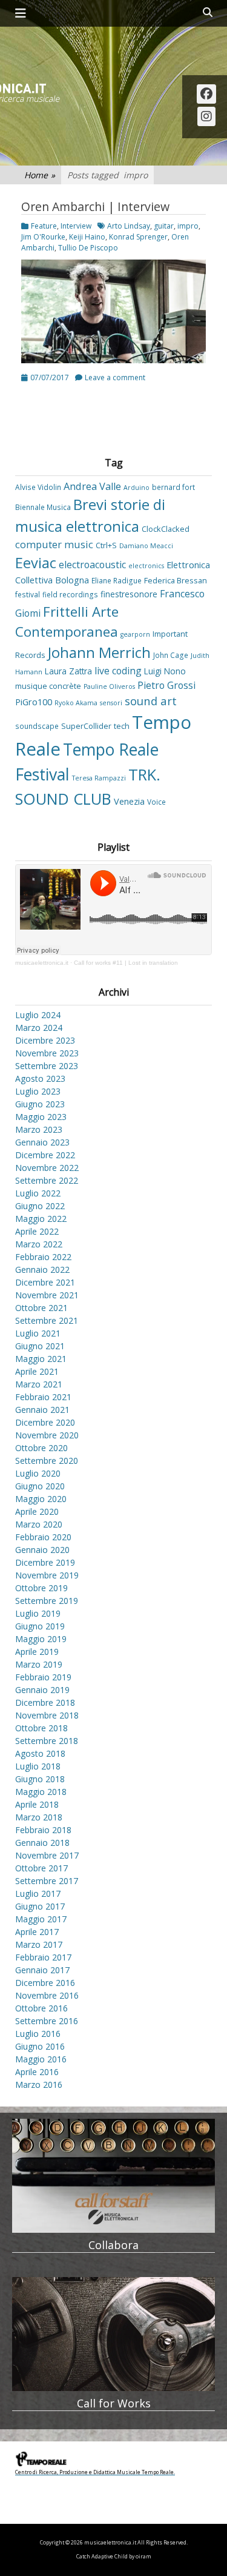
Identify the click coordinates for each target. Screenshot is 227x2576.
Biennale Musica (43, 507)
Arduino (137, 488)
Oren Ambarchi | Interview (95, 206)
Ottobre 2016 (41, 2008)
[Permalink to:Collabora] (113, 2176)
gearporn (135, 634)
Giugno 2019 (40, 1626)
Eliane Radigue (117, 580)
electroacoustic (92, 565)
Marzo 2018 (39, 1817)
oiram (143, 2557)
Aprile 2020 (37, 1511)
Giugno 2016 (40, 2046)
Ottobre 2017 (41, 1868)
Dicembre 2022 (45, 1155)
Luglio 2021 (38, 1333)
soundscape (37, 726)
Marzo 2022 (39, 1244)
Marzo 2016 (39, 2085)
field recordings (70, 594)
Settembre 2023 (47, 1066)
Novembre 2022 (47, 1168)
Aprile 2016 (37, 2072)
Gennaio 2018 (42, 1843)
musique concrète (48, 686)
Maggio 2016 (41, 2059)
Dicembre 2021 (45, 1282)
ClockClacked (166, 529)
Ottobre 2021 (41, 1308)
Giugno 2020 (40, 1486)
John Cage (171, 655)
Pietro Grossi (166, 685)
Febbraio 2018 (43, 1830)
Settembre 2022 (47, 1180)
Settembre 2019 (47, 1601)
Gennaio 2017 (42, 1970)
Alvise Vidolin (38, 487)
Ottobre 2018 (41, 1728)
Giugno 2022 (40, 1206)
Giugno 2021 (40, 1346)
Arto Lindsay (129, 226)
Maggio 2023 (41, 1117)
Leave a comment (115, 377)
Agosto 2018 (40, 1753)
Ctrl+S (106, 545)
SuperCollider (86, 726)
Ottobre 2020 (41, 1448)
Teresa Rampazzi (99, 778)
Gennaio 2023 (42, 1142)
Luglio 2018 (38, 1766)
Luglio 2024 (38, 1015)
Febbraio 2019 (43, 1677)
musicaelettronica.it (42, 963)
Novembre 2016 (47, 1995)
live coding (118, 671)
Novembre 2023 (47, 1053)
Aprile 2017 (37, 1932)
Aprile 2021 (37, 1371)
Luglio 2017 (38, 1893)
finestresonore (129, 594)
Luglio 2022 (38, 1193)
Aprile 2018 (37, 1804)
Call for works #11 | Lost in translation (126, 963)
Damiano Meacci (146, 546)
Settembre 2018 (47, 1741)
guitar (164, 226)
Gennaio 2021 (42, 1410)
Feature (44, 226)
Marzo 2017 (39, 1944)
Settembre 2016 (47, 2021)
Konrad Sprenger (138, 237)
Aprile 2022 (37, 1231)
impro (188, 226)
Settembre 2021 (47, 1320)
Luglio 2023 (38, 1091)
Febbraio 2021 (43, 1397)
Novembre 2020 (47, 1435)
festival (28, 594)
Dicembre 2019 (45, 1562)
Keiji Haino (87, 237)
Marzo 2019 (39, 1664)
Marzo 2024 (39, 1028)
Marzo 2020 (39, 1524)
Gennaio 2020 (42, 1550)
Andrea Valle (92, 486)
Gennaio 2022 (42, 1270)
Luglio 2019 (38, 1613)
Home (40, 175)
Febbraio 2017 (43, 1957)
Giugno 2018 (40, 1779)
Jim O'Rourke (43, 237)
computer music (54, 545)
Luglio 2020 (38, 1473)
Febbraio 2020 (43, 1537)
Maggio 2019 (41, 1639)
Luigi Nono (165, 671)
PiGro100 (34, 702)
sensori (111, 703)
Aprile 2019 (37, 1652)
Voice (156, 802)
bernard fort (173, 487)
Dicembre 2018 (45, 1702)
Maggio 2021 (41, 1359)
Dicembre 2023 (45, 1040)
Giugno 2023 (40, 1104)
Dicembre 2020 (45, 1422)
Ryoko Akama (76, 703)
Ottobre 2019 (41, 1588)
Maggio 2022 (41, 1219)
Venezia (129, 801)
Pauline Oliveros (109, 686)
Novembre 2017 (47, 1855)
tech (122, 726)
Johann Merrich (99, 652)
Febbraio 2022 (43, 1257)
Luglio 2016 (38, 2034)
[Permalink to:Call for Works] (113, 2334)
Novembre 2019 (47, 1575)
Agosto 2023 (40, 1078)
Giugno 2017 (40, 1906)
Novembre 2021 (47, 1295)
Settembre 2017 (47, 1881)
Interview (76, 226)
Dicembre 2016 (45, 1983)
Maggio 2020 (41, 1499)
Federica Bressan (176, 580)
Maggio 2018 (41, 1792)
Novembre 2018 (47, 1715)
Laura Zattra (68, 671)
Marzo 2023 (39, 1129)
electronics (146, 566)
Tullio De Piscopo (88, 248)
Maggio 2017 (41, 1919)
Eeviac (36, 563)
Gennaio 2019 (42, 1690)
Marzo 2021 (39, 1384)
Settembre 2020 (47, 1461)
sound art (151, 701)
